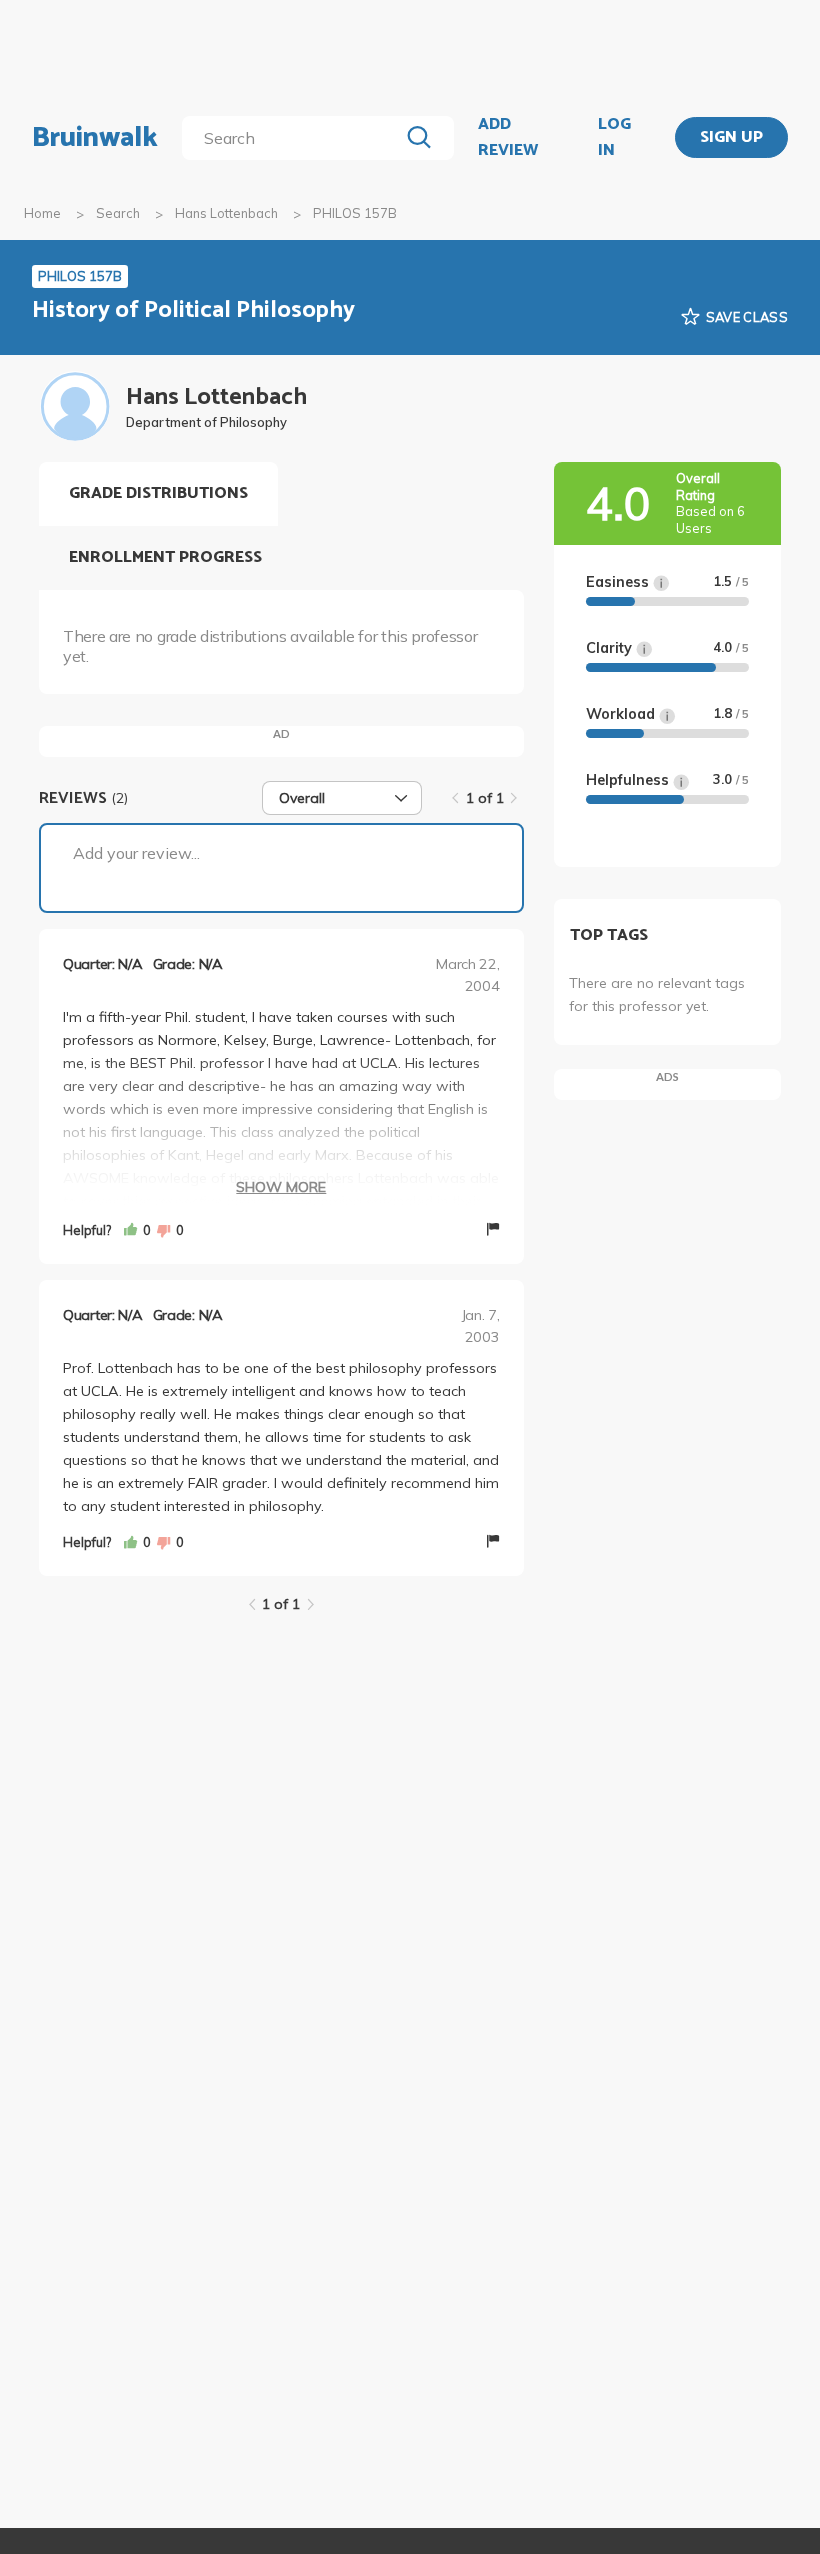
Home (42, 213)
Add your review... (136, 853)
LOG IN (614, 137)
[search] (294, 138)
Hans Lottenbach (226, 213)
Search (118, 213)
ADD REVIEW (508, 137)
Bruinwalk (95, 138)
